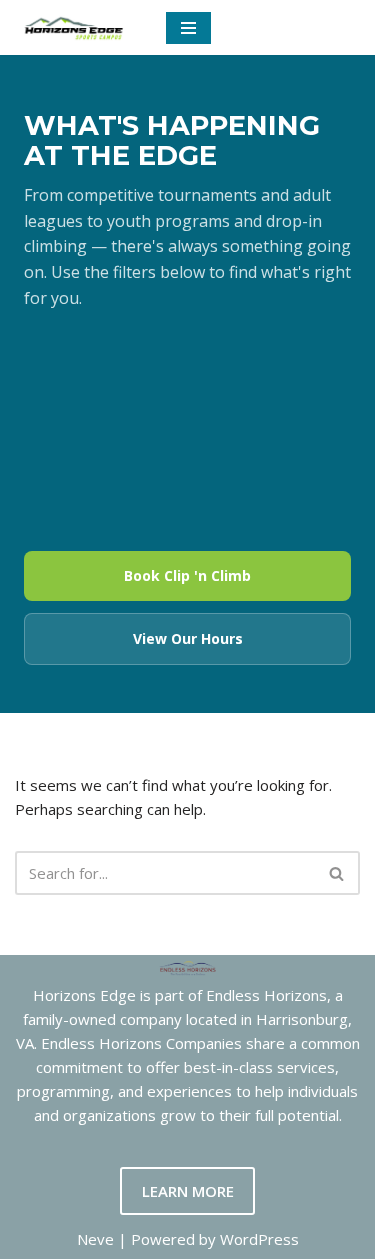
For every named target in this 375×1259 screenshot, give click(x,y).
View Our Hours (188, 638)
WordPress (259, 1239)
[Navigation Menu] (188, 28)
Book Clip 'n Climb (187, 575)
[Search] (337, 873)
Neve (95, 1239)
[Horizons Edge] (75, 27)
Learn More (188, 1191)
